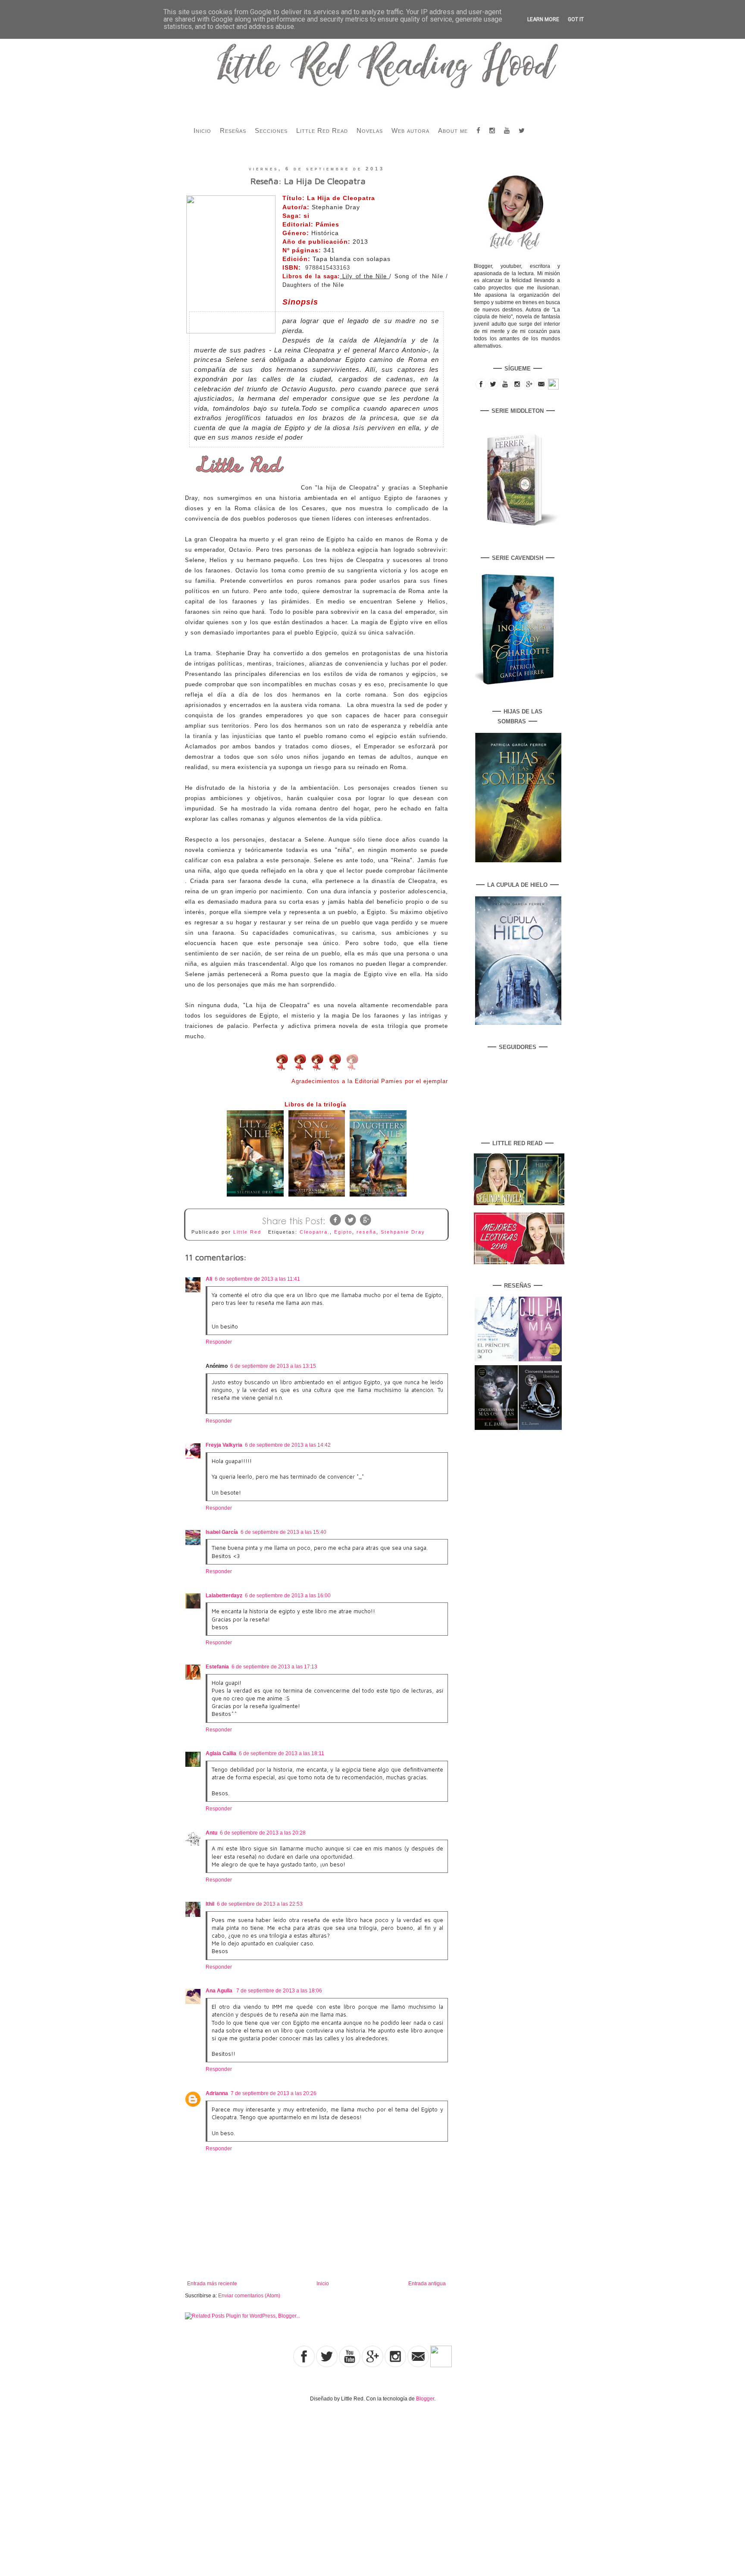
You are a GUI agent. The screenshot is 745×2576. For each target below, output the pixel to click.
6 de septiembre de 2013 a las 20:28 (263, 1833)
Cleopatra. (315, 1232)
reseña (366, 1232)
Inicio (202, 130)
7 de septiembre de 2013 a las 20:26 (274, 2093)
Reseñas (233, 130)
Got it (576, 19)
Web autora (410, 130)
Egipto (343, 1232)
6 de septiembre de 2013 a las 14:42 (288, 1445)
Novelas (370, 130)
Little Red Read (322, 130)
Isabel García (222, 1532)
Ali (209, 1279)
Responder (219, 1342)
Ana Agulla (220, 1991)
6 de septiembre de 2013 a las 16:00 (288, 1596)
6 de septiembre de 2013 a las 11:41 (257, 1279)
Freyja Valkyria (224, 1445)
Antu (211, 1833)
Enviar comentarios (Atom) (249, 2296)
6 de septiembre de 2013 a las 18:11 (282, 1753)
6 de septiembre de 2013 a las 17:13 (274, 1667)
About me (453, 130)
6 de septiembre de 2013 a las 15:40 (283, 1532)
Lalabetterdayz (224, 1596)
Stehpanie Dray (403, 1232)
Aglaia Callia (221, 1753)
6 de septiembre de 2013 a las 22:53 (260, 1904)
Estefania (217, 1667)
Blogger (425, 2399)
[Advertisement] (90, 2480)
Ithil (210, 1904)
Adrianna (217, 2093)
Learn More (543, 19)
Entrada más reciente (212, 2284)
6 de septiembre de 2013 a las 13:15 (273, 1366)
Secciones (271, 130)
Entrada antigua (427, 2284)
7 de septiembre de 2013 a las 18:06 (279, 1991)
